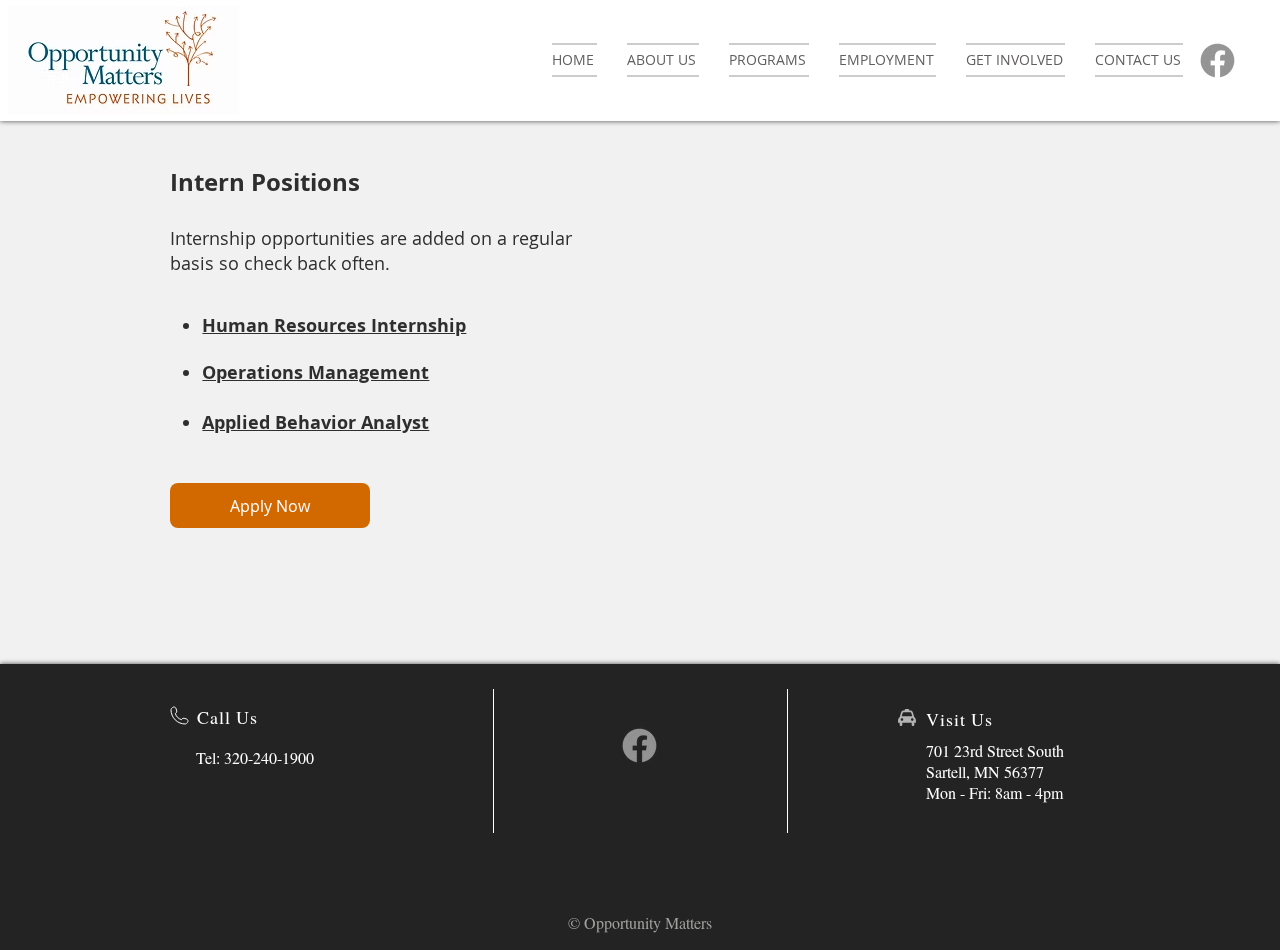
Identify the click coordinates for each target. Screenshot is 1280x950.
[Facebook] (1217, 60)
